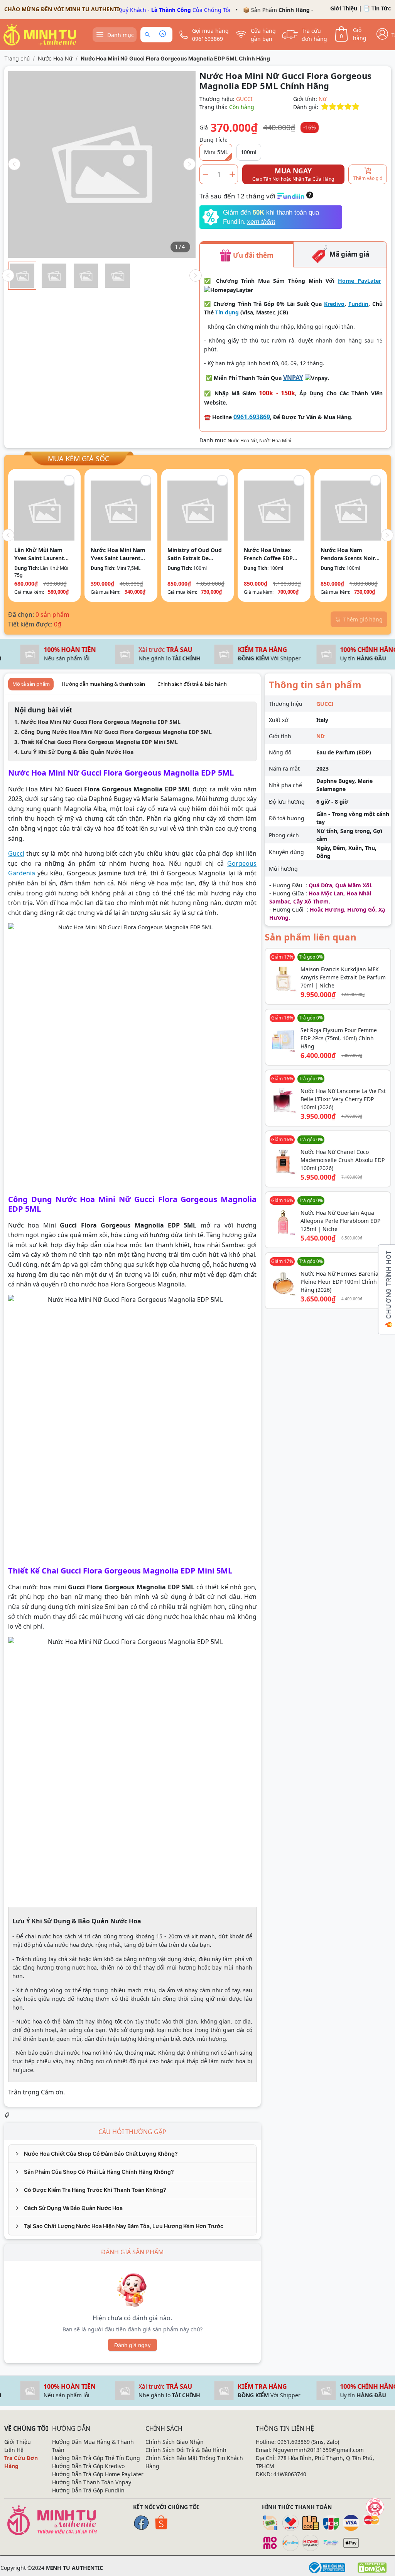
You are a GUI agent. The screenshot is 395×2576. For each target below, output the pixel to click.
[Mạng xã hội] (375, 2507)
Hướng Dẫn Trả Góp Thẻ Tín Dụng (96, 2458)
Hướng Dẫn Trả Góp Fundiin (88, 2490)
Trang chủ (17, 58)
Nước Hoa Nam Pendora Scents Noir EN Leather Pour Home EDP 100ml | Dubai (348, 554)
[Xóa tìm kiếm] (162, 35)
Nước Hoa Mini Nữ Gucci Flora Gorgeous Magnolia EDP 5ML (101, 722)
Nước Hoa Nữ (55, 58)
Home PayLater (360, 281)
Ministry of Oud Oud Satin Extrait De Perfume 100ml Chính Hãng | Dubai (196, 554)
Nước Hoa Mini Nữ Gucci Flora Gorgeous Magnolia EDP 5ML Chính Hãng (175, 58)
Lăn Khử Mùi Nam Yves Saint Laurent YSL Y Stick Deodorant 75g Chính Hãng (44, 554)
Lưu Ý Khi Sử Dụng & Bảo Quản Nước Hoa (77, 752)
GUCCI (244, 99)
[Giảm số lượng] (205, 174)
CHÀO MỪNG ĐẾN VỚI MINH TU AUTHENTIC (63, 9)
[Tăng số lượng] (232, 174)
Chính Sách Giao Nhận (175, 2442)
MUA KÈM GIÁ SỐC (78, 458)
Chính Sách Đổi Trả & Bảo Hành (186, 2450)
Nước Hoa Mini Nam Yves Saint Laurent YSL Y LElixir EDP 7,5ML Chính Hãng (118, 554)
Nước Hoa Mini (275, 441)
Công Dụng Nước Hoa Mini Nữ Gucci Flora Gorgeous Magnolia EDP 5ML (116, 732)
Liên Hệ (14, 2450)
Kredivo (334, 304)
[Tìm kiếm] (149, 35)
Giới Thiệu (344, 8)
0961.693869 (252, 417)
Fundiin (358, 304)
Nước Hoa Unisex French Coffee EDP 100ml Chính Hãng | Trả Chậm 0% (271, 554)
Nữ (322, 99)
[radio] (325, 107)
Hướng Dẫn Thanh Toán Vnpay (92, 2482)
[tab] (132, 2154)
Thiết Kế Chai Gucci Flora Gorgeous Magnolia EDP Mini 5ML (99, 742)
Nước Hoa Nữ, (243, 441)
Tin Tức (381, 8)
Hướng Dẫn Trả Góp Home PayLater (98, 2474)
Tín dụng (227, 312)
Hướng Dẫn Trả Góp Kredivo (88, 2466)
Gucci (16, 853)
